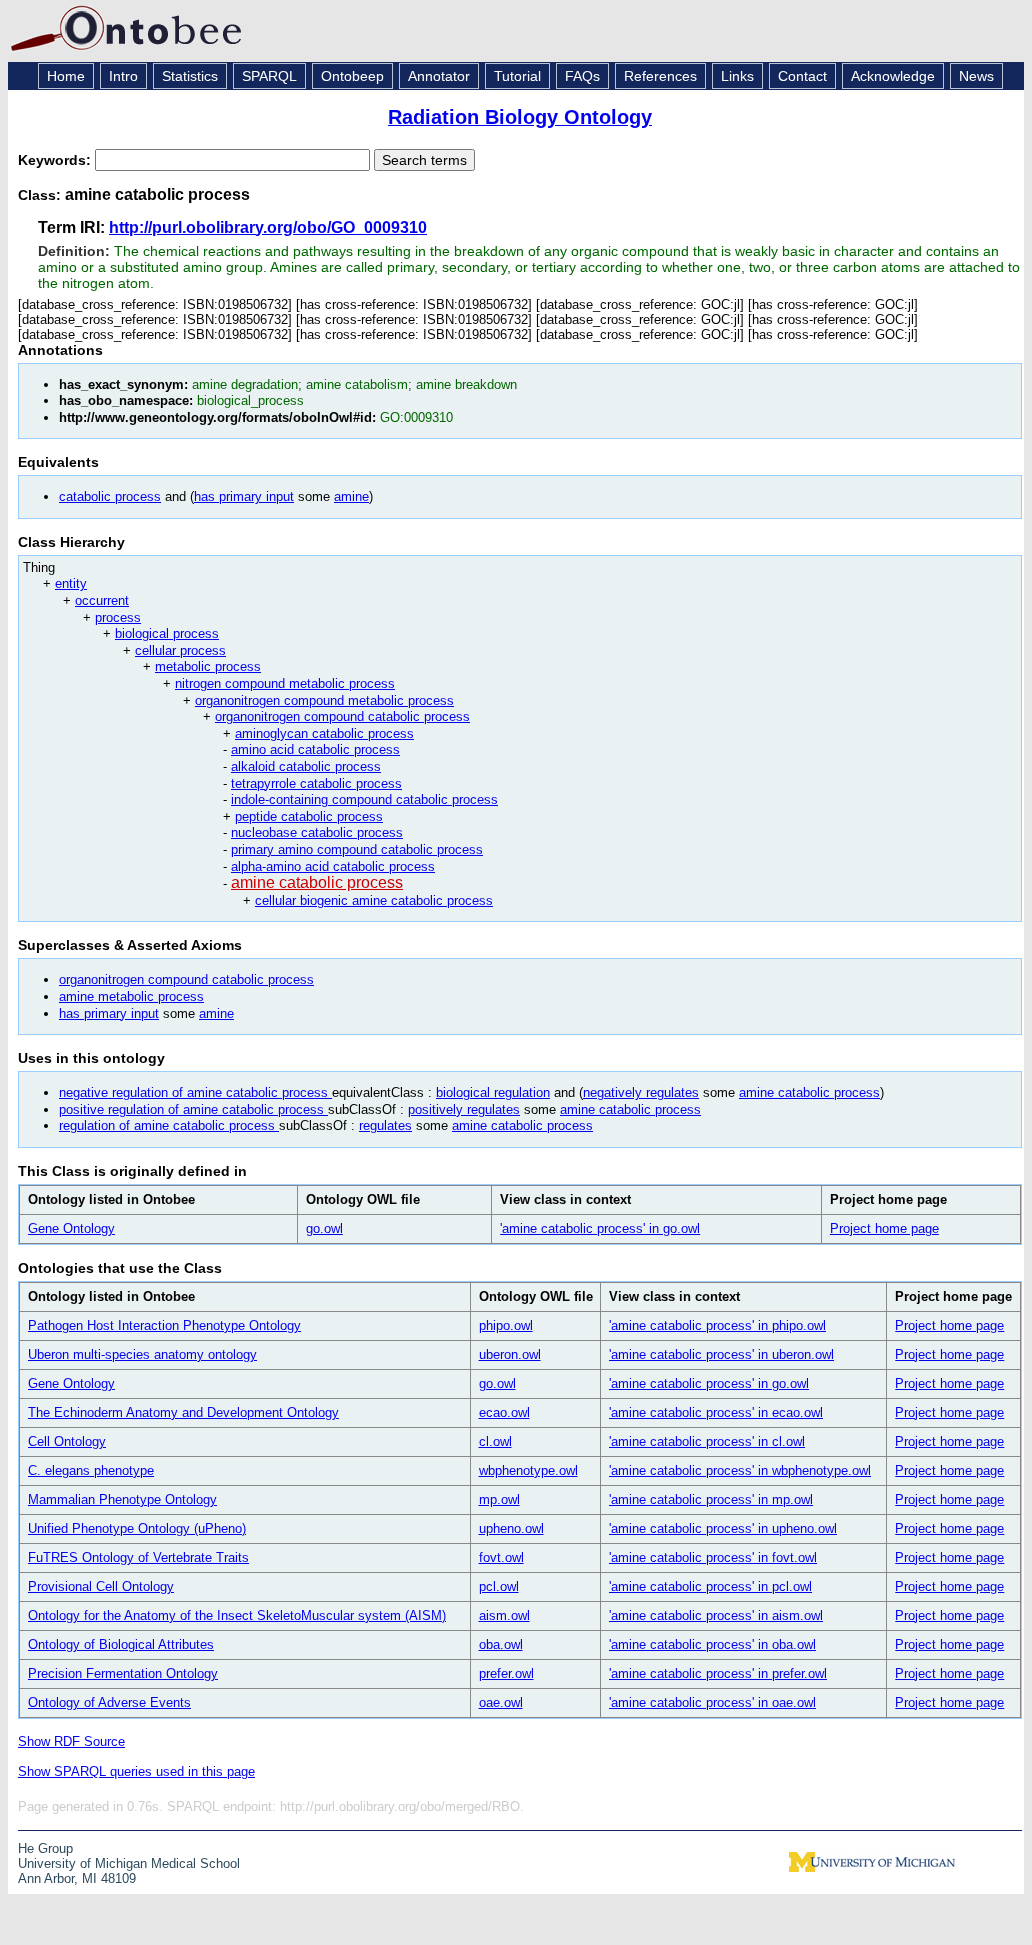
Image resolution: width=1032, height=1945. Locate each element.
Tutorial (517, 76)
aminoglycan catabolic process (324, 733)
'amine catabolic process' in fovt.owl (713, 1557)
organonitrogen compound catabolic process (342, 716)
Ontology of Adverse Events (109, 1702)
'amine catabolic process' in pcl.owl (710, 1586)
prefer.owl (506, 1673)
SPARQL (269, 76)
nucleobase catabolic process (317, 832)
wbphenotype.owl (528, 1470)
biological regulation (493, 1092)
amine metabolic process (131, 996)
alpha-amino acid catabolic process (333, 866)
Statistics (190, 76)
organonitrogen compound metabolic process (324, 700)
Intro (123, 76)
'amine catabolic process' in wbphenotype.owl (740, 1470)
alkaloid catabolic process (306, 766)
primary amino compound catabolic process (357, 849)
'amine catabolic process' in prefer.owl (718, 1673)
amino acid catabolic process (315, 749)
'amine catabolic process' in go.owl (600, 1228)
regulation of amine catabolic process (169, 1125)
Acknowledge (893, 76)
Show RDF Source (71, 1741)
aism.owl (504, 1615)
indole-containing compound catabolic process (364, 799)
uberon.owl (510, 1354)
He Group (45, 1848)
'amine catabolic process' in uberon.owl (721, 1354)
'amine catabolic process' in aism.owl (716, 1615)
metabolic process (208, 666)
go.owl (324, 1228)
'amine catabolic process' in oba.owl (712, 1644)
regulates (385, 1125)
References (660, 76)
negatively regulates (641, 1092)
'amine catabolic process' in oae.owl (712, 1702)
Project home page (884, 1228)
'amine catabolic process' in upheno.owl (723, 1528)
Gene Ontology (71, 1228)
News (976, 76)
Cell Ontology (67, 1441)
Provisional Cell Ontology (101, 1586)
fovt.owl (501, 1557)
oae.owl (501, 1702)
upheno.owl (511, 1528)
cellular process (180, 650)
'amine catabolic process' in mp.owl (711, 1499)
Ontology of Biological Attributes (121, 1644)
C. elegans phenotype (91, 1470)
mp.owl (499, 1499)
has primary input (244, 496)
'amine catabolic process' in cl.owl (707, 1441)
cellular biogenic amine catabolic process (374, 900)
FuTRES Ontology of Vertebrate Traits (138, 1557)
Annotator (439, 76)
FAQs (582, 76)
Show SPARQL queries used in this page (136, 1771)
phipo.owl (506, 1325)
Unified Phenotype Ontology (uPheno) (137, 1528)
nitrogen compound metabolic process (285, 683)
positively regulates (464, 1109)
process (118, 617)
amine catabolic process (317, 882)
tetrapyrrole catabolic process (316, 783)
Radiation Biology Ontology (520, 117)
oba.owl (501, 1644)
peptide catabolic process (309, 816)
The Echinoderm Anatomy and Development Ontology (183, 1412)
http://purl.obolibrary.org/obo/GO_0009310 (268, 227)
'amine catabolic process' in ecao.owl (716, 1412)
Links (737, 76)
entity (71, 583)
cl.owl (495, 1441)
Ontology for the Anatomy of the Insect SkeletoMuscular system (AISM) (237, 1615)
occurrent (102, 600)
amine (351, 496)
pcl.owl (499, 1586)
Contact (802, 76)
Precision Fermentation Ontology (123, 1673)
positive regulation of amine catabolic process (193, 1109)
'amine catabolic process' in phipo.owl (717, 1325)
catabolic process (110, 496)
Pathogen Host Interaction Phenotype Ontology (164, 1325)
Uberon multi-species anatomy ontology (142, 1354)
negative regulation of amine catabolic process (195, 1092)
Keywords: (56, 160)
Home (66, 76)
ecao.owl (504, 1412)
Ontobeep (352, 76)
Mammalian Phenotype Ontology (122, 1499)
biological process (167, 633)
